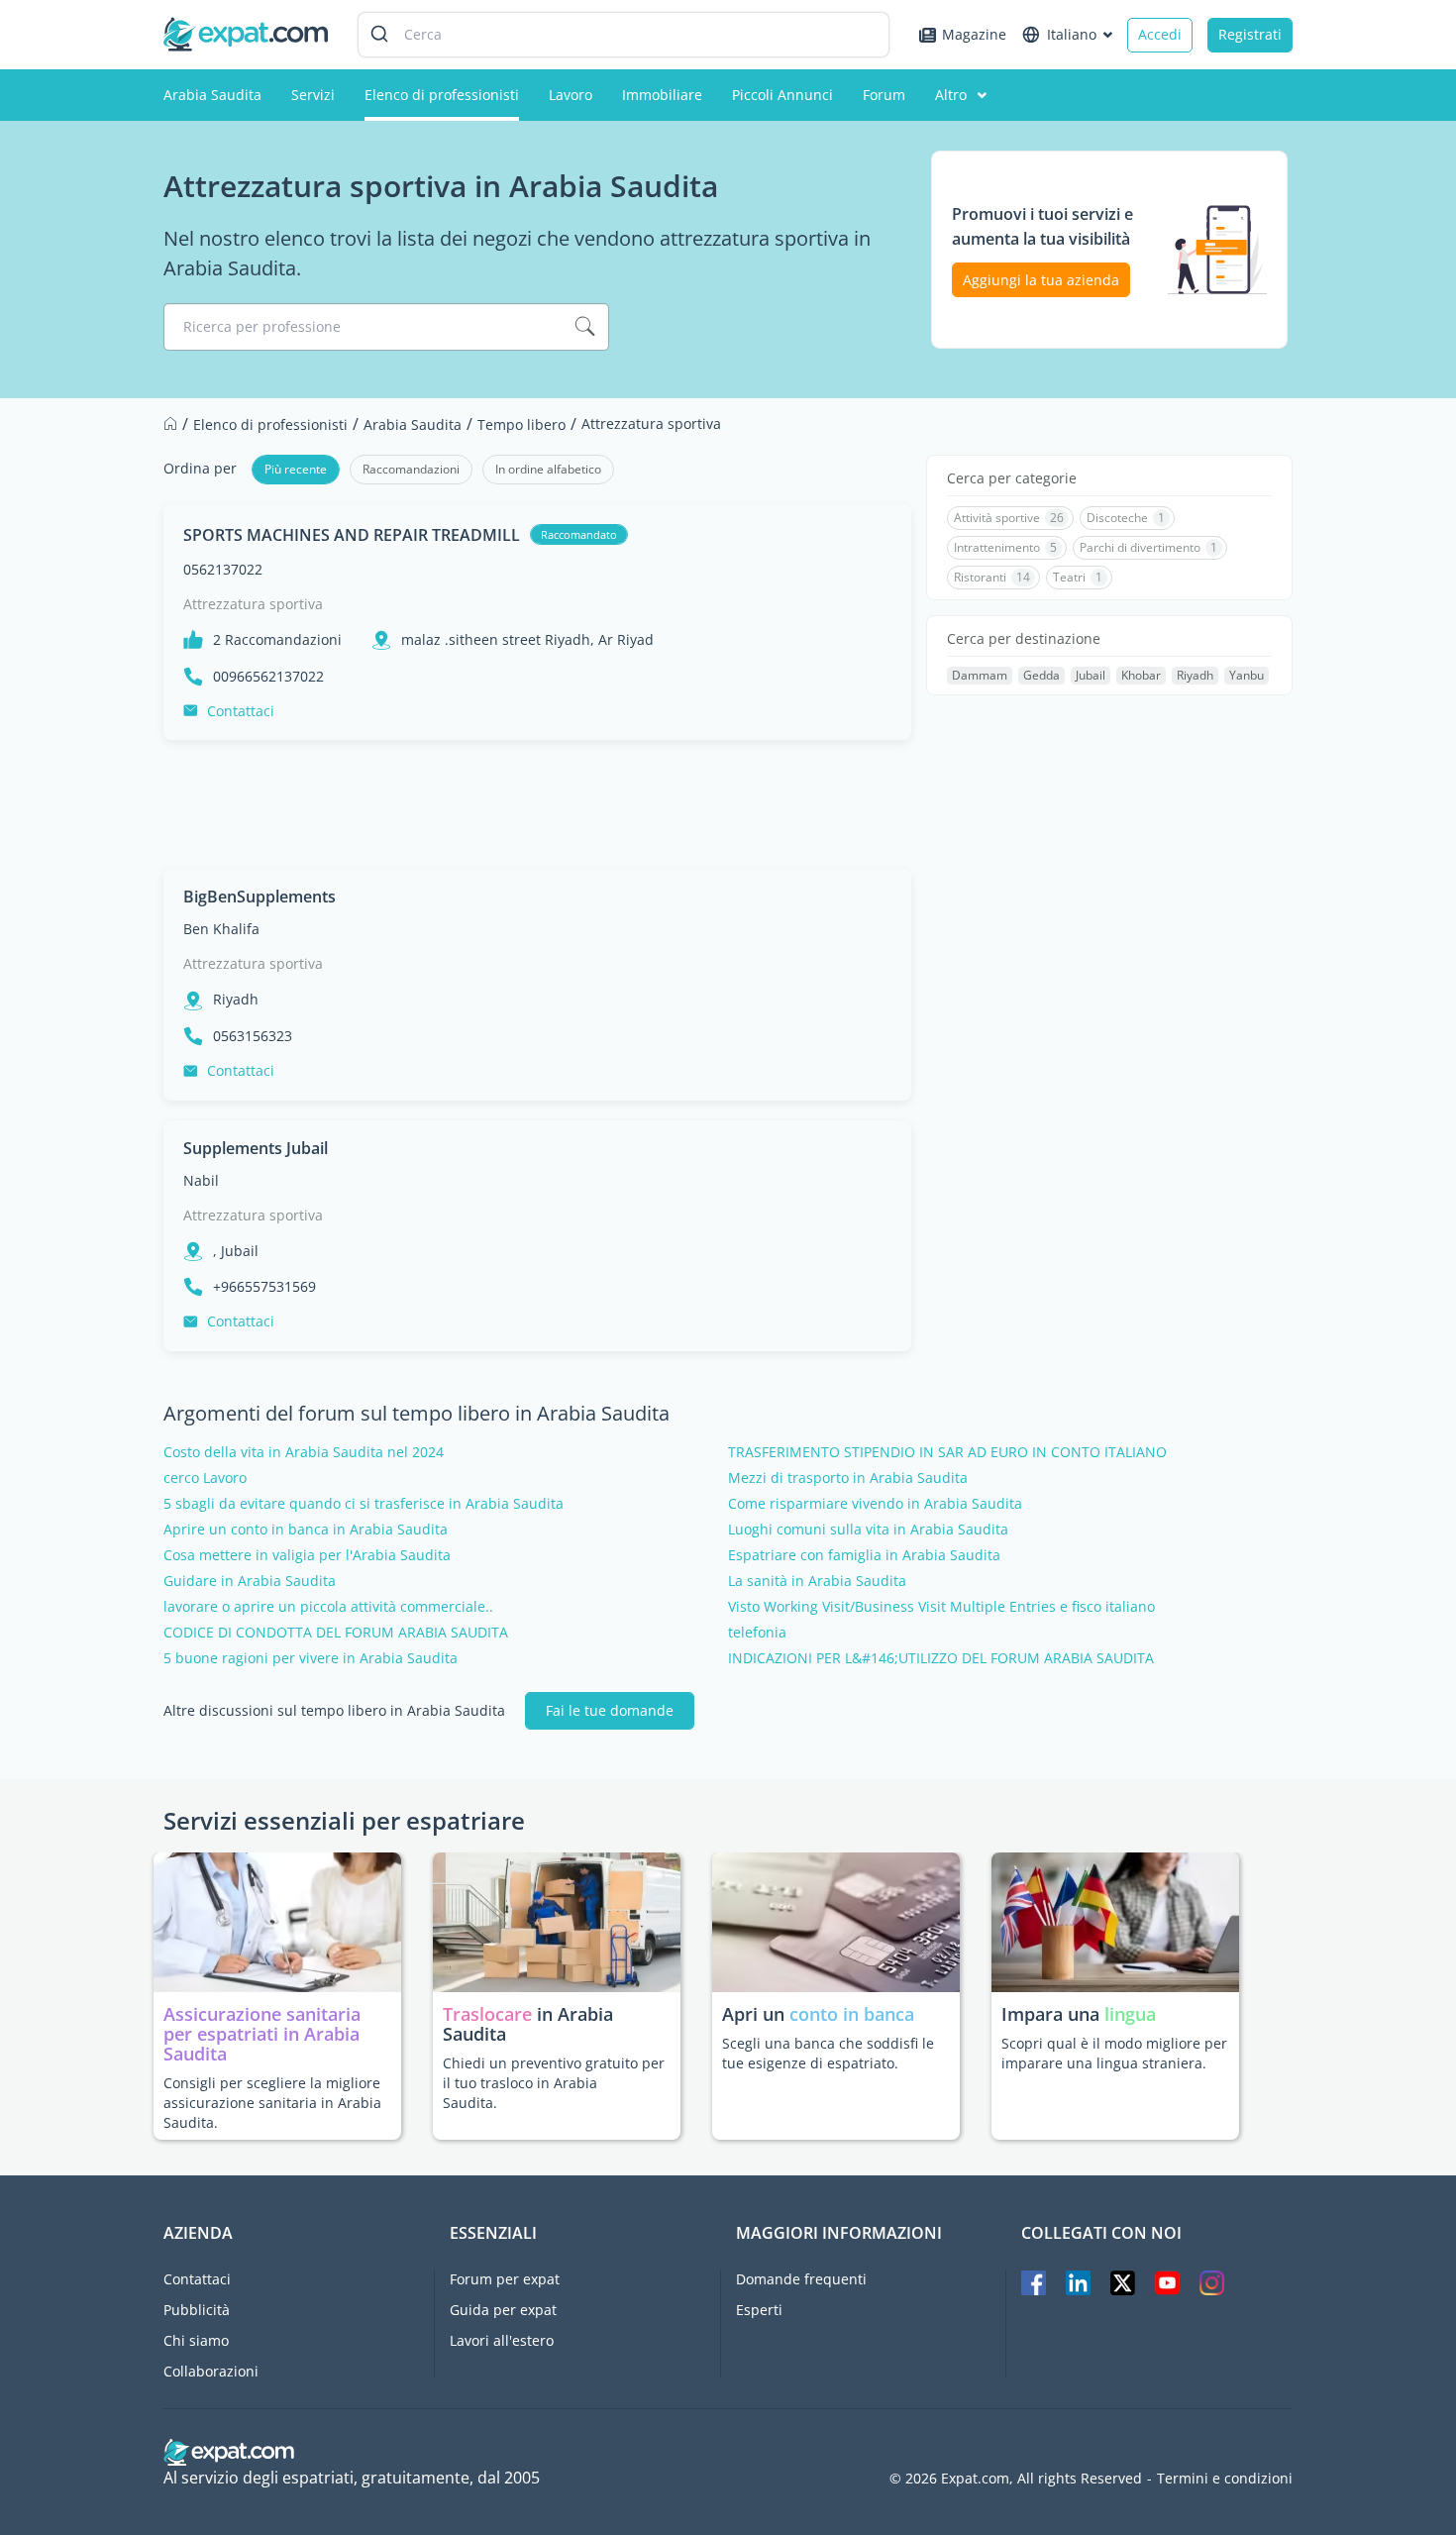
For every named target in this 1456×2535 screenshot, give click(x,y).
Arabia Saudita (212, 95)
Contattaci (241, 711)
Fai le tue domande (610, 1710)
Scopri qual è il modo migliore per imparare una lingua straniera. (1114, 2053)
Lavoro (571, 95)
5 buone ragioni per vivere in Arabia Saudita (311, 1658)
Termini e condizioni (1225, 2479)
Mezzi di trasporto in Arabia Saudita (848, 1478)
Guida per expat (503, 2310)
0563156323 (253, 1036)
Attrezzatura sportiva (253, 604)
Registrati (1250, 34)
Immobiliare (662, 95)
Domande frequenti (801, 2279)
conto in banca (852, 2014)
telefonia (757, 1633)
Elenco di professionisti (442, 95)
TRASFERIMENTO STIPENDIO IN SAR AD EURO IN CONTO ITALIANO (947, 1452)
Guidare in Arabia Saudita (250, 1581)
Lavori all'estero (502, 2340)
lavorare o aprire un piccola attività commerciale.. (328, 1607)
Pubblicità (197, 2310)
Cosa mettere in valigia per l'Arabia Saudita (307, 1555)
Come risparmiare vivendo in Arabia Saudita (875, 1504)
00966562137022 (268, 677)
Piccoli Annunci (782, 95)
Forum (884, 95)
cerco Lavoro (205, 1478)
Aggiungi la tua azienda (1041, 280)
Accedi (1160, 34)
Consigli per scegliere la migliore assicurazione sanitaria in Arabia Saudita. (272, 2103)
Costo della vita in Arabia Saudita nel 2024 (304, 1452)
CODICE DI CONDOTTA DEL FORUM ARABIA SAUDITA (336, 1633)
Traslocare (490, 2014)
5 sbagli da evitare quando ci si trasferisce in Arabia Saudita (364, 1504)
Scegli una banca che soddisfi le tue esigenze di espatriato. (828, 2053)
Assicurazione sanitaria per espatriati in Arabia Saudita (262, 2034)
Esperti (759, 2310)
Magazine (974, 34)
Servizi (313, 95)
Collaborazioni (211, 2371)
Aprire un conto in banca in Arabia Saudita (306, 1530)
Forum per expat (505, 2279)
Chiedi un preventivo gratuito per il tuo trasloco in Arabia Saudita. (554, 2083)
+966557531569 (264, 1287)
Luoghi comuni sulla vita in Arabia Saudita (868, 1530)
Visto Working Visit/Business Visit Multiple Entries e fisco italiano (941, 1607)
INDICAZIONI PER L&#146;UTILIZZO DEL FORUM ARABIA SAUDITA (941, 1658)
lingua (1130, 2014)
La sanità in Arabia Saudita (817, 1581)
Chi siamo (196, 2340)
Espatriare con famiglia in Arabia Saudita (864, 1555)
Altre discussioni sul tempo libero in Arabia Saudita (334, 1711)
